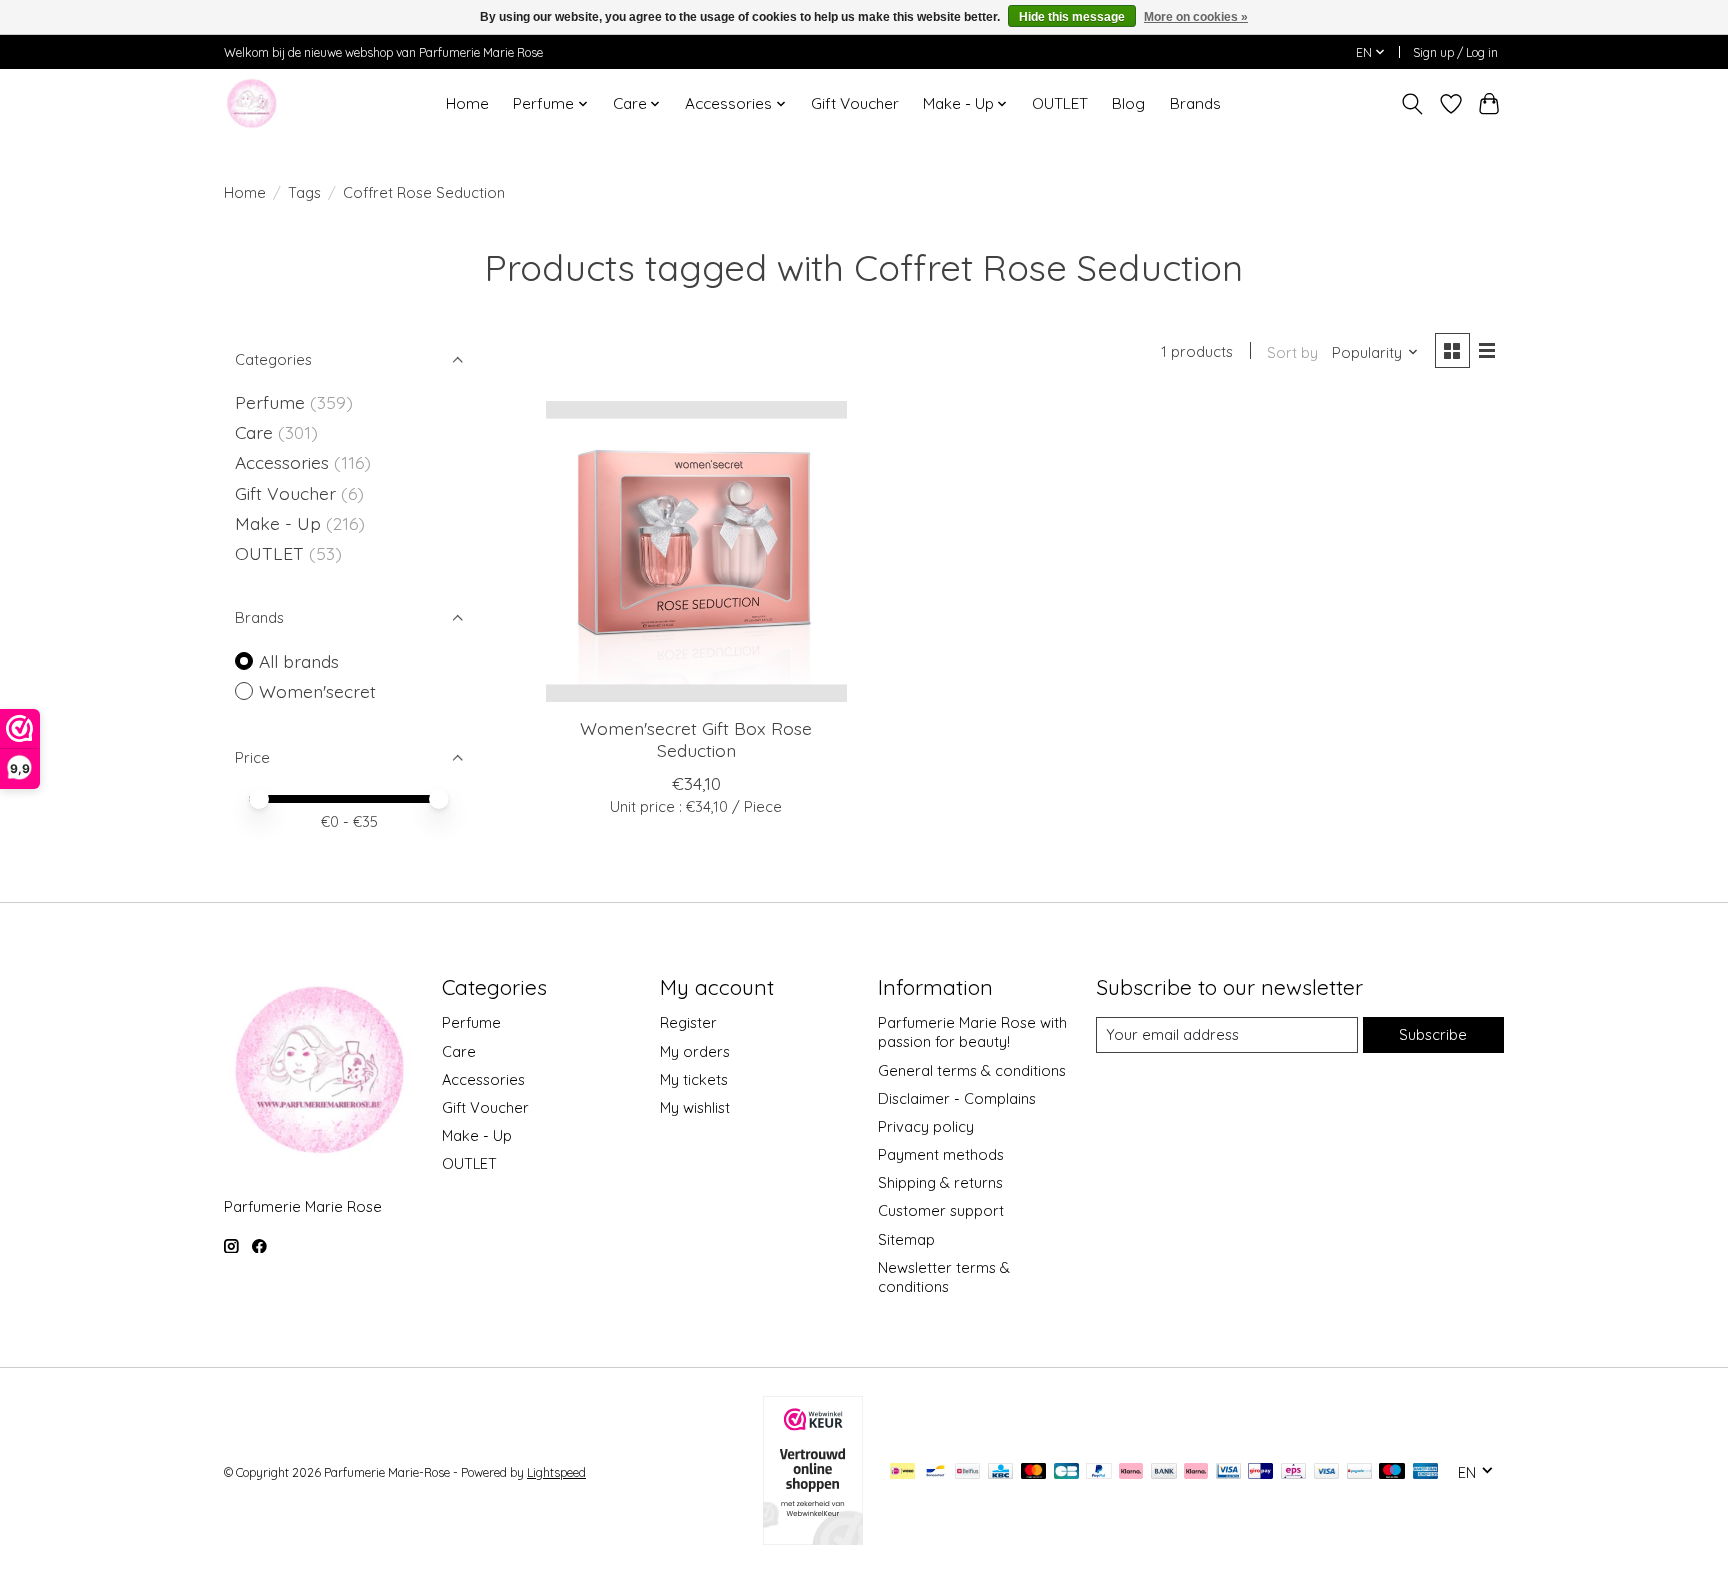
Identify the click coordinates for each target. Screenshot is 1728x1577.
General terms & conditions (972, 1070)
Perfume (270, 402)
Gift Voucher (855, 103)
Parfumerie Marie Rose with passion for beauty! (972, 1032)
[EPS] (1293, 1472)
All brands (299, 661)
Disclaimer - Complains (957, 1098)
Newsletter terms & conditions (944, 1277)
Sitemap (906, 1239)
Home (467, 103)
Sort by (1292, 352)
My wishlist (695, 1107)
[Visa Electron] (1228, 1472)
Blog (1128, 103)
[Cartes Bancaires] (1066, 1472)
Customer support (941, 1210)
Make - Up (280, 523)
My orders (695, 1051)
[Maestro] (1392, 1472)
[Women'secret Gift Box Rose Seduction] (696, 551)
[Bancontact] (935, 1472)
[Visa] (1327, 1472)
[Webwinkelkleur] (813, 1538)
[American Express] (1426, 1472)
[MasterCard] (1034, 1472)
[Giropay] (1260, 1472)
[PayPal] (1099, 1472)
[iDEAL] (902, 1472)
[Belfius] (967, 1472)
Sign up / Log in (1455, 52)
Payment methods (941, 1154)
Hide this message (1072, 17)
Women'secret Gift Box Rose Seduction (696, 738)
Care (256, 432)
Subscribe (1433, 1034)
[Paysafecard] (1359, 1472)
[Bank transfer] (1164, 1472)
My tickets (694, 1079)
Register (688, 1022)
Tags (304, 192)
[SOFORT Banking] (1196, 1472)
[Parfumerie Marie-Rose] (251, 103)
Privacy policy (926, 1126)
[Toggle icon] (1412, 104)
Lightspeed (556, 1472)
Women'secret (317, 691)
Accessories (284, 462)
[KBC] (1000, 1472)
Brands (1195, 103)
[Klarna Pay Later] (1131, 1472)
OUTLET (1060, 103)
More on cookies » (1196, 17)
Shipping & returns (940, 1182)
